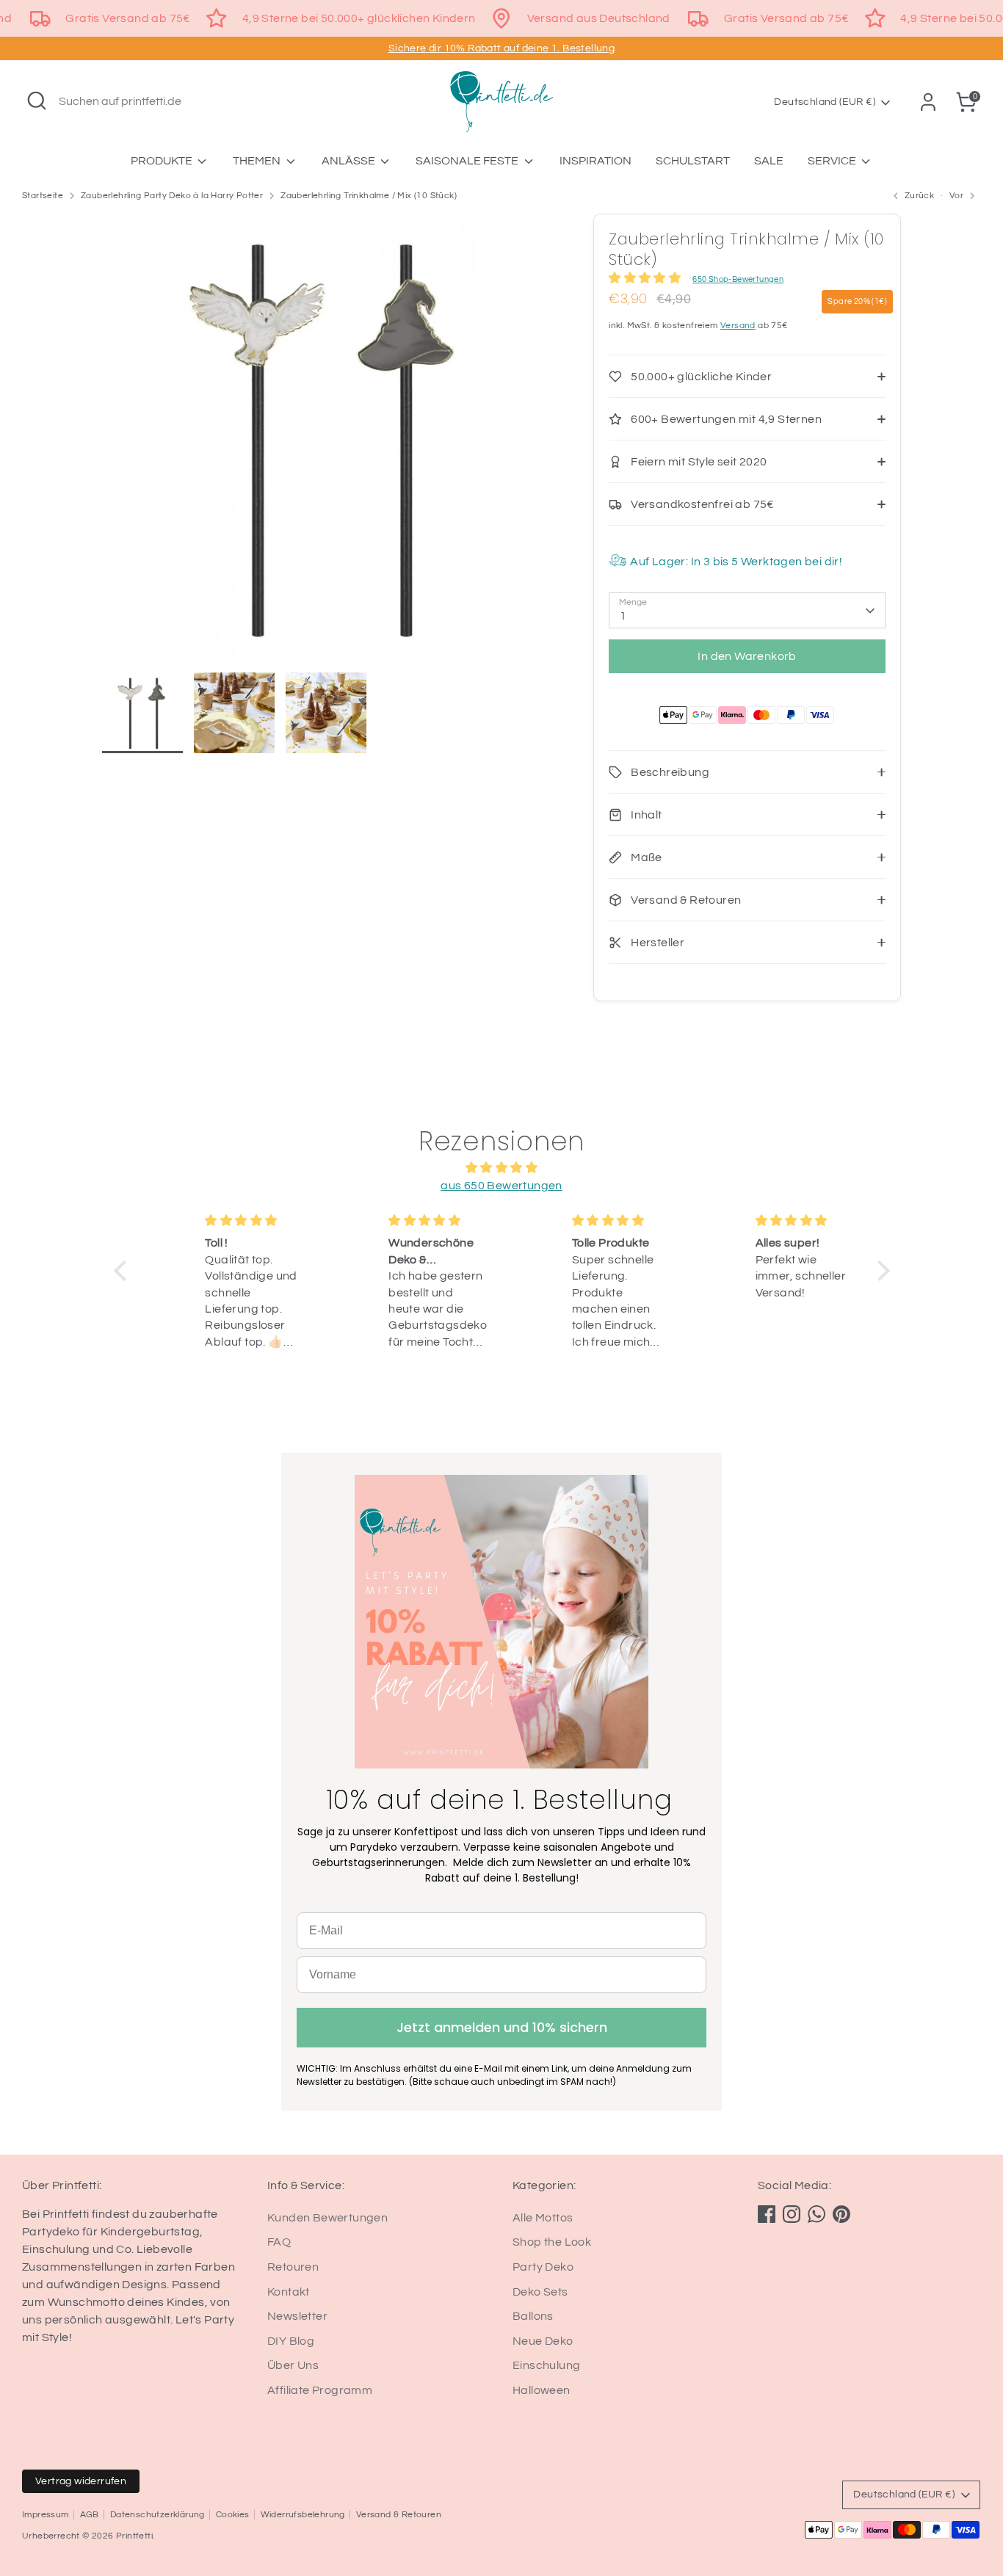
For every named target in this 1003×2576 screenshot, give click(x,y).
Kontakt (289, 2292)
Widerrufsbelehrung (303, 2515)
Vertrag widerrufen (81, 2481)
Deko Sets (540, 2292)
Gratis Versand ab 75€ (128, 18)
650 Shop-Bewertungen (738, 279)
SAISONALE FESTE (468, 161)
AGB (90, 2515)
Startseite (43, 196)
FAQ (279, 2242)
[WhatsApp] (816, 2214)
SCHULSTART (693, 161)
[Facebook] (767, 2214)
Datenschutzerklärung (157, 2515)
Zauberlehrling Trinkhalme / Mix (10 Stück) (369, 196)
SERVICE (833, 161)
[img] (502, 1168)
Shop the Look (552, 2242)
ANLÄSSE (350, 161)
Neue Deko (543, 2341)
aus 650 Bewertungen (501, 1186)
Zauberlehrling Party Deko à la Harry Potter (172, 196)
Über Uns (293, 2365)
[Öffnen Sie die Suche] (37, 101)
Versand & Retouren (399, 2515)
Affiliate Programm (320, 2390)
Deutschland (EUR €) (825, 102)
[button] (123, 1271)
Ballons (533, 2316)
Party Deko (543, 2267)
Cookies (233, 2515)
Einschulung (546, 2365)
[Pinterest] (841, 2214)
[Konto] (928, 102)
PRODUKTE (163, 161)
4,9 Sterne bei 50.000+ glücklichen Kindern (359, 18)
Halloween (542, 2390)
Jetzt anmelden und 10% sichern (502, 2027)
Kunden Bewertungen (327, 2218)
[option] (326, 443)
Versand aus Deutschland (599, 18)
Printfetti (134, 2536)
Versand (738, 326)
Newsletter (297, 2316)
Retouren (293, 2267)
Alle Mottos (543, 2218)
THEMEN (258, 161)
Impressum (46, 2515)
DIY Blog (291, 2341)
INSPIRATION (595, 161)
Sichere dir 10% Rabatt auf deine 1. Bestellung (501, 48)
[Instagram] (792, 2214)
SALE (769, 161)
